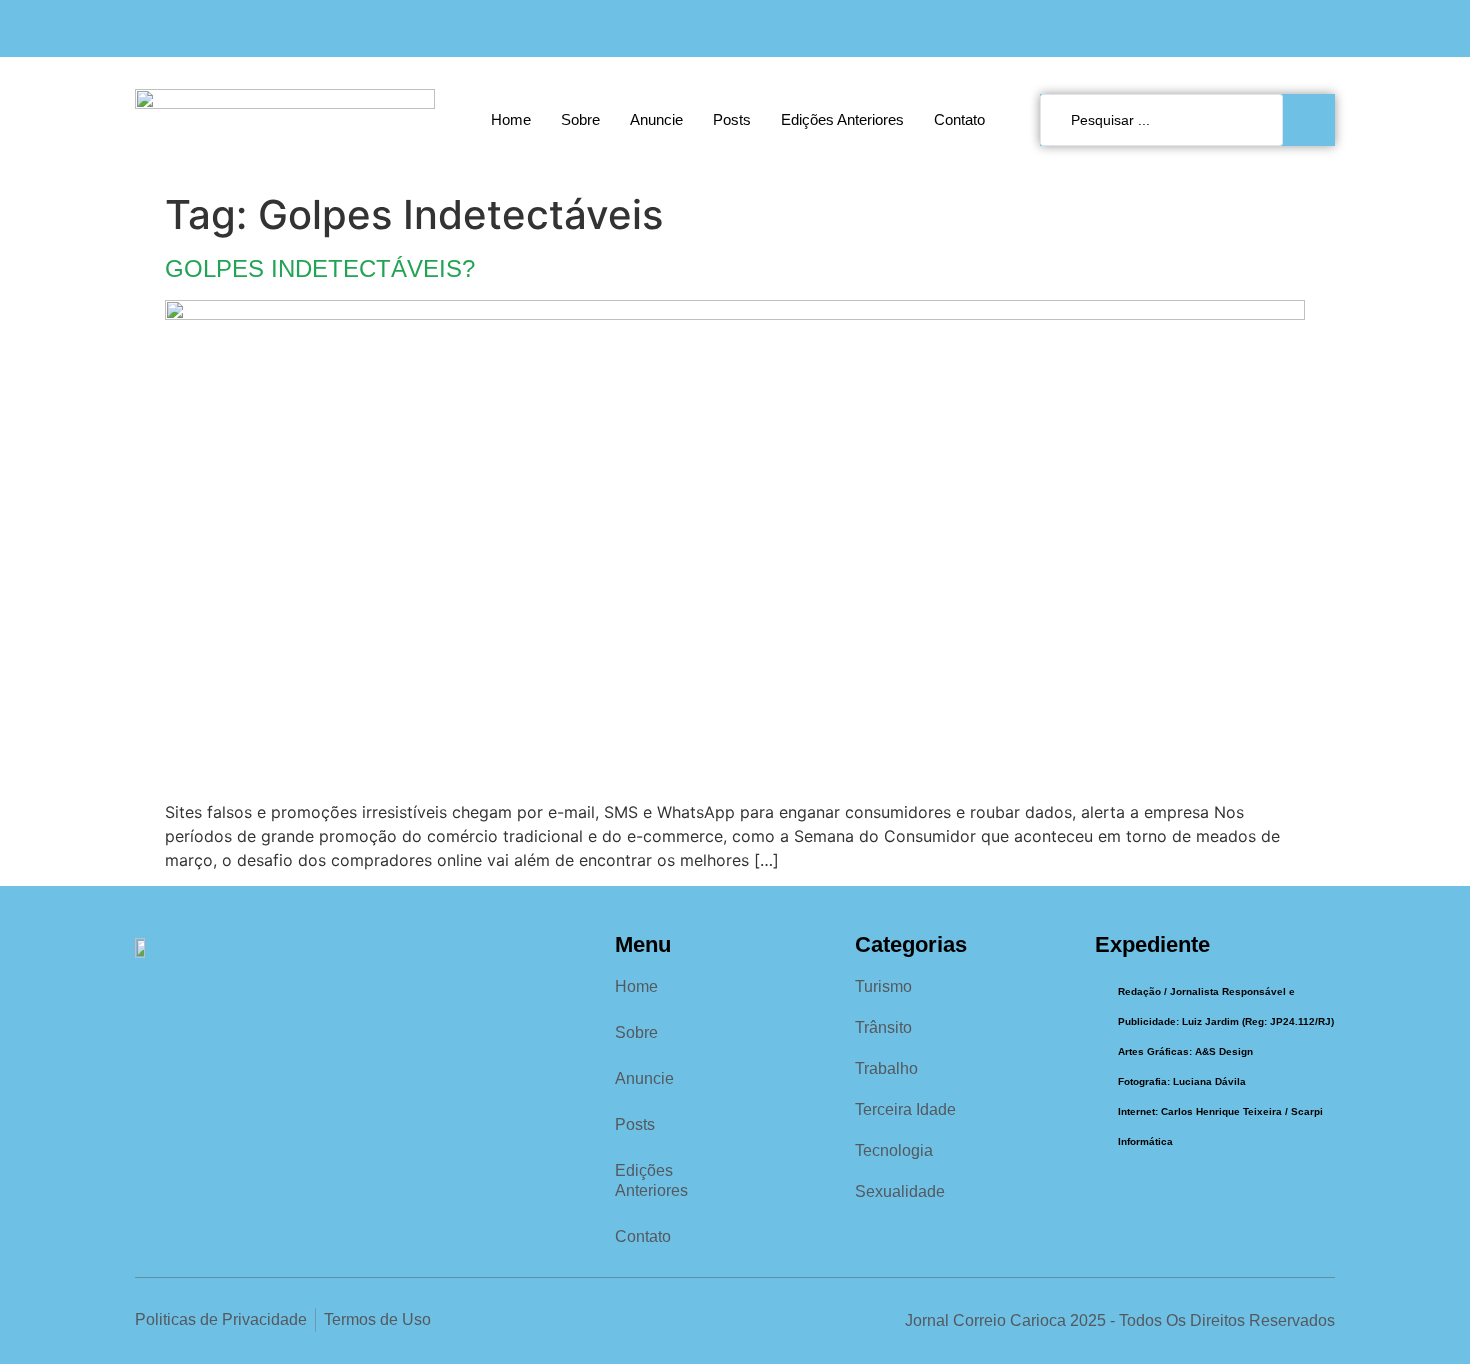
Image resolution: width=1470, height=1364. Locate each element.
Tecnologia (894, 1150)
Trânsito (883, 1027)
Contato (959, 119)
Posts (732, 119)
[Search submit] (1314, 120)
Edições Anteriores (842, 119)
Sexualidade (900, 1191)
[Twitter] (1322, 28)
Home (511, 119)
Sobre (580, 119)
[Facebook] (1240, 28)
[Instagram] (1281, 28)
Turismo (883, 986)
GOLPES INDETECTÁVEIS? (320, 268)
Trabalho (886, 1068)
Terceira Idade (905, 1109)
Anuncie (656, 119)
